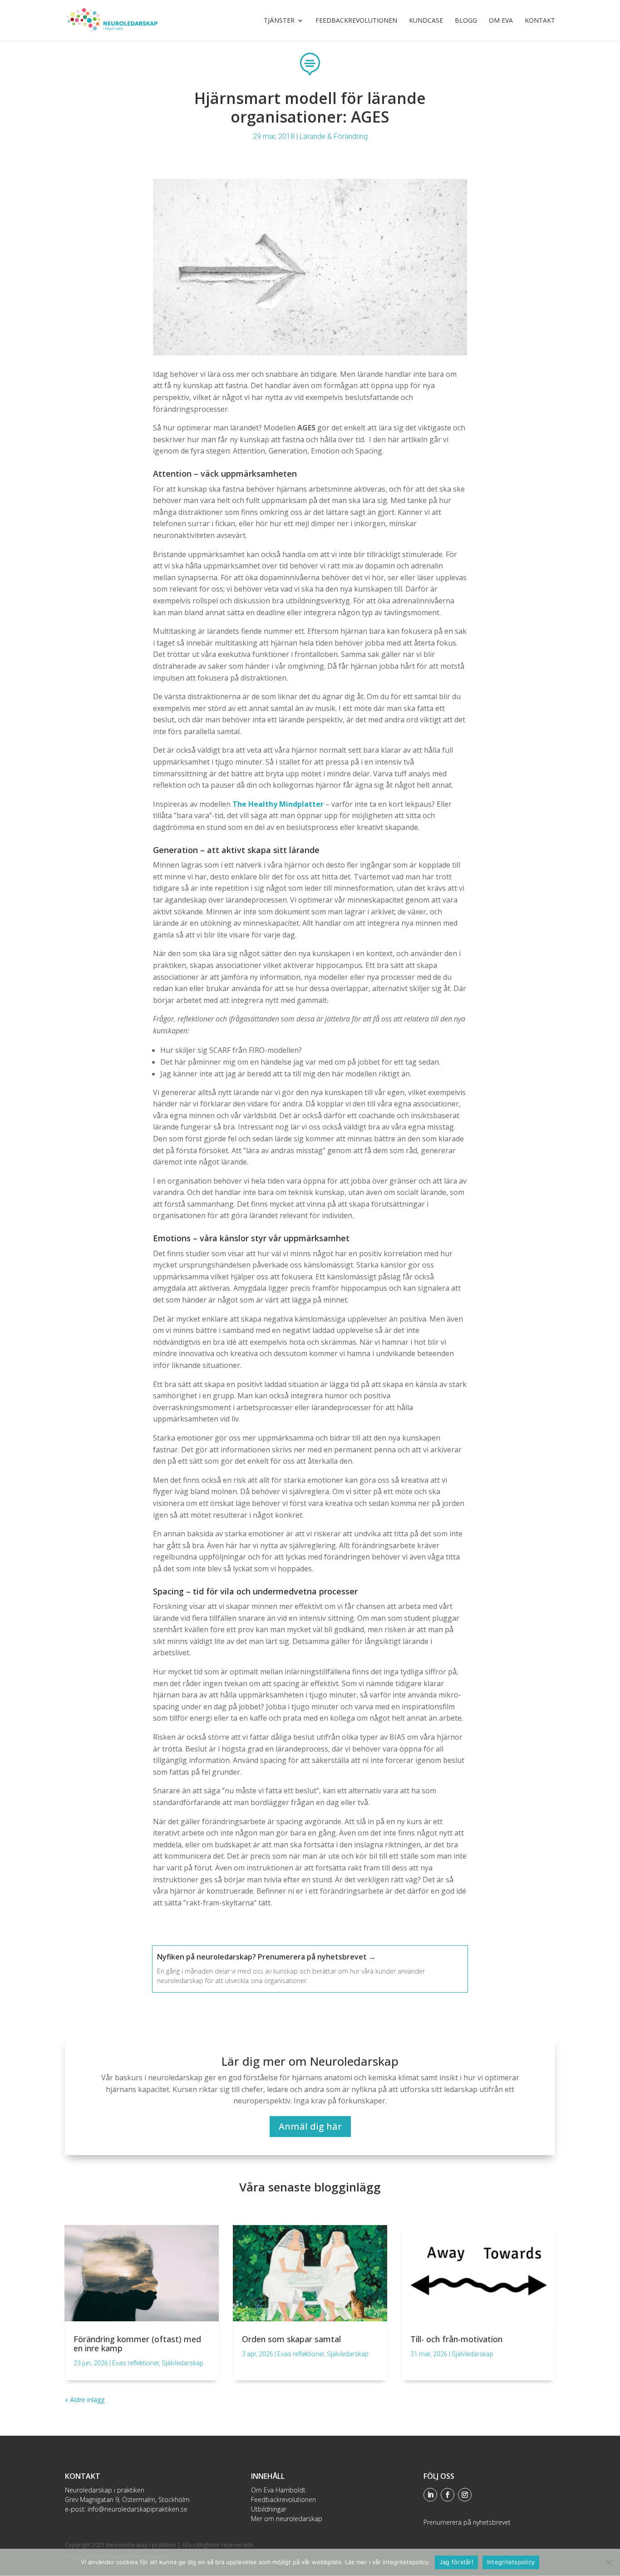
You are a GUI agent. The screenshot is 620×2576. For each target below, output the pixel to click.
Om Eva (501, 21)
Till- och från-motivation (456, 2339)
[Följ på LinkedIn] (430, 2495)
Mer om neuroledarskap (287, 2519)
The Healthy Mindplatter (279, 804)
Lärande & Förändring (334, 136)
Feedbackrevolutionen (356, 21)
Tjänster (279, 21)
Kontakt (540, 21)
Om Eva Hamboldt (278, 2490)
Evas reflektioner (135, 2363)
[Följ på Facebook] (448, 2495)
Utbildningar (269, 2509)
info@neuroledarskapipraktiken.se (138, 2509)
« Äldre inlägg (85, 2400)
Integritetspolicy (511, 2562)
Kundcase (426, 21)
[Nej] (609, 2562)
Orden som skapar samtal (291, 2339)
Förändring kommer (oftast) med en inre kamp (137, 2344)
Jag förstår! (456, 2562)
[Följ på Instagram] (465, 2495)
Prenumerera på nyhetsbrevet (467, 2522)
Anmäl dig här (310, 2126)
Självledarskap (182, 2363)
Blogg (466, 21)
